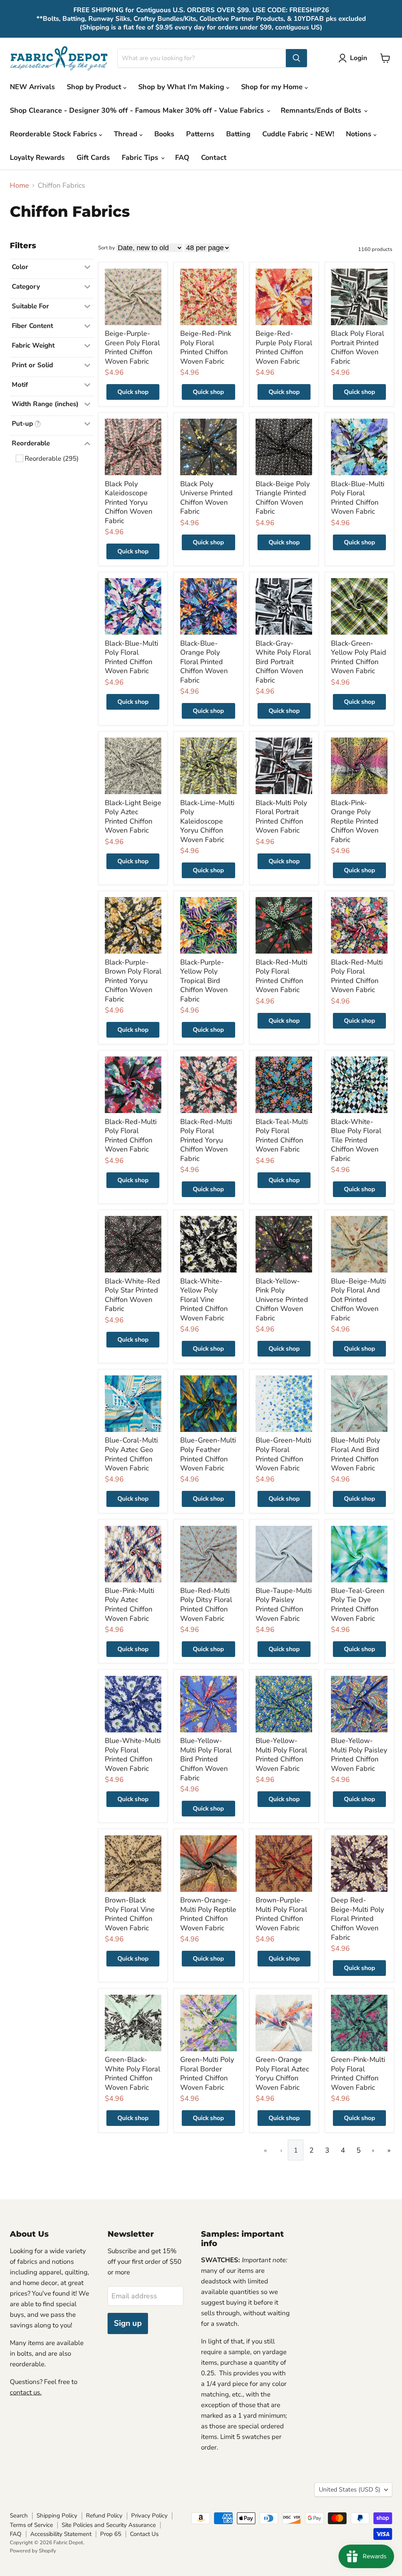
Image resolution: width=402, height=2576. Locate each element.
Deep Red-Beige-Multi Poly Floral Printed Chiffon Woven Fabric (357, 1919)
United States (350, 2490)
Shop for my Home (273, 87)
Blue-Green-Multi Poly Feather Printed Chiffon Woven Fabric (208, 1454)
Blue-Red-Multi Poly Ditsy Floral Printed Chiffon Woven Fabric (206, 1605)
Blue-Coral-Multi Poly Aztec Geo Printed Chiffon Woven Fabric (131, 1454)
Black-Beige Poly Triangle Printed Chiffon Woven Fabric (283, 498)
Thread (127, 134)
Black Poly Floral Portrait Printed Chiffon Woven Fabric (357, 347)
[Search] (296, 58)
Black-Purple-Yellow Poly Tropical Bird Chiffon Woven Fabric (204, 981)
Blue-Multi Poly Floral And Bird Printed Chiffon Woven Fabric (355, 1454)
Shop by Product (95, 87)
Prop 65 (111, 2534)
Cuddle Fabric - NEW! (298, 134)
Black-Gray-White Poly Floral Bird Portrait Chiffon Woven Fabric (283, 662)
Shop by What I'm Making (182, 87)
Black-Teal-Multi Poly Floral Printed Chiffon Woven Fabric (282, 1136)
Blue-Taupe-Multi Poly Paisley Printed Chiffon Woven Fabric (284, 1605)
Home (19, 186)
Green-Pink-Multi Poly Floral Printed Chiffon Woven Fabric (358, 2073)
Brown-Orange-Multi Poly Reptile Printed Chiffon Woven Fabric (208, 1914)
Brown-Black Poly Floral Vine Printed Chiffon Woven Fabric (130, 1914)
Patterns (200, 134)
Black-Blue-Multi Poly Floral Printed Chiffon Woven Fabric (358, 498)
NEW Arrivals (32, 87)
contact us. (26, 2392)
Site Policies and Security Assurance (109, 2525)
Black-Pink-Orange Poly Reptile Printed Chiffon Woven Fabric (355, 821)
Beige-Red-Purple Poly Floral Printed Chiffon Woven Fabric (284, 347)
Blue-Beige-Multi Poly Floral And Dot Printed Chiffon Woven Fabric (358, 1300)
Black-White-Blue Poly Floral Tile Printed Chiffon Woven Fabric (356, 1140)
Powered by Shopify (33, 2551)
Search (19, 2516)
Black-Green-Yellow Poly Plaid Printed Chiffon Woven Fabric (359, 657)
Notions (360, 134)
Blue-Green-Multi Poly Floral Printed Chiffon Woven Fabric (283, 1454)
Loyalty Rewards (37, 157)
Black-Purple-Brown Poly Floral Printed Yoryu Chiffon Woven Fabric (133, 981)
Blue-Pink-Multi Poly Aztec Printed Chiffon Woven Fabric (130, 1605)
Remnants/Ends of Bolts (322, 110)
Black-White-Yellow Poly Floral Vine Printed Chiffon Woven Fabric (204, 1300)
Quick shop (133, 392)
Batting (238, 134)
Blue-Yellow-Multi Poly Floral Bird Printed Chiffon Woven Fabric (206, 1759)
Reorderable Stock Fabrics (54, 134)
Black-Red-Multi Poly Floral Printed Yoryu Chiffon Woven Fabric (206, 1140)
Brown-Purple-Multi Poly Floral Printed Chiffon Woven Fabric (281, 1914)
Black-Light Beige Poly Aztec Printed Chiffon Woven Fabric (133, 817)
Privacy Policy (149, 2516)
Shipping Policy (57, 2516)
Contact (214, 157)
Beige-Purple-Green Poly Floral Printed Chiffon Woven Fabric (132, 347)
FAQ (182, 157)
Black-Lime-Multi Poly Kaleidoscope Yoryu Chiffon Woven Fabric (207, 821)
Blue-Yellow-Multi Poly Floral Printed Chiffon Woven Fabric (281, 1755)
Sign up (128, 2323)
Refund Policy (104, 2516)
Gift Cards (93, 157)
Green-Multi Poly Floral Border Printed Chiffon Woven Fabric (207, 2073)
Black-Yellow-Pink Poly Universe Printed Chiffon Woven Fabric (282, 1300)
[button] (354, 58)
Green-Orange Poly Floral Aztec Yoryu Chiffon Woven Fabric (282, 2073)
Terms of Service (31, 2525)
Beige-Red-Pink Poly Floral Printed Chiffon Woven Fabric (206, 347)
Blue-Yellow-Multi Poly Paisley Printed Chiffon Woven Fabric (359, 1755)
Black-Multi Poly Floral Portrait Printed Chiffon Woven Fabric (281, 817)
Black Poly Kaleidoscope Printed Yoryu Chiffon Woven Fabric (129, 503)
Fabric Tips (141, 157)
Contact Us (144, 2534)
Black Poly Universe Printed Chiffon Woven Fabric (206, 498)
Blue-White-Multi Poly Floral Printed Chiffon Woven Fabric (133, 1755)
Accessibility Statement (61, 2534)
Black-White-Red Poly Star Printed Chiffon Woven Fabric (132, 1295)
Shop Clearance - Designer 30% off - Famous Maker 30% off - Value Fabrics (138, 110)
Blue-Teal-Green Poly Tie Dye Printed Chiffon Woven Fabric (358, 1605)
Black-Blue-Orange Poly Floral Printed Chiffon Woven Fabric (204, 662)
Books (164, 134)
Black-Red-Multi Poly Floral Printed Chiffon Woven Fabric (281, 976)
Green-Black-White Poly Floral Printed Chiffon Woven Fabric (132, 2073)
